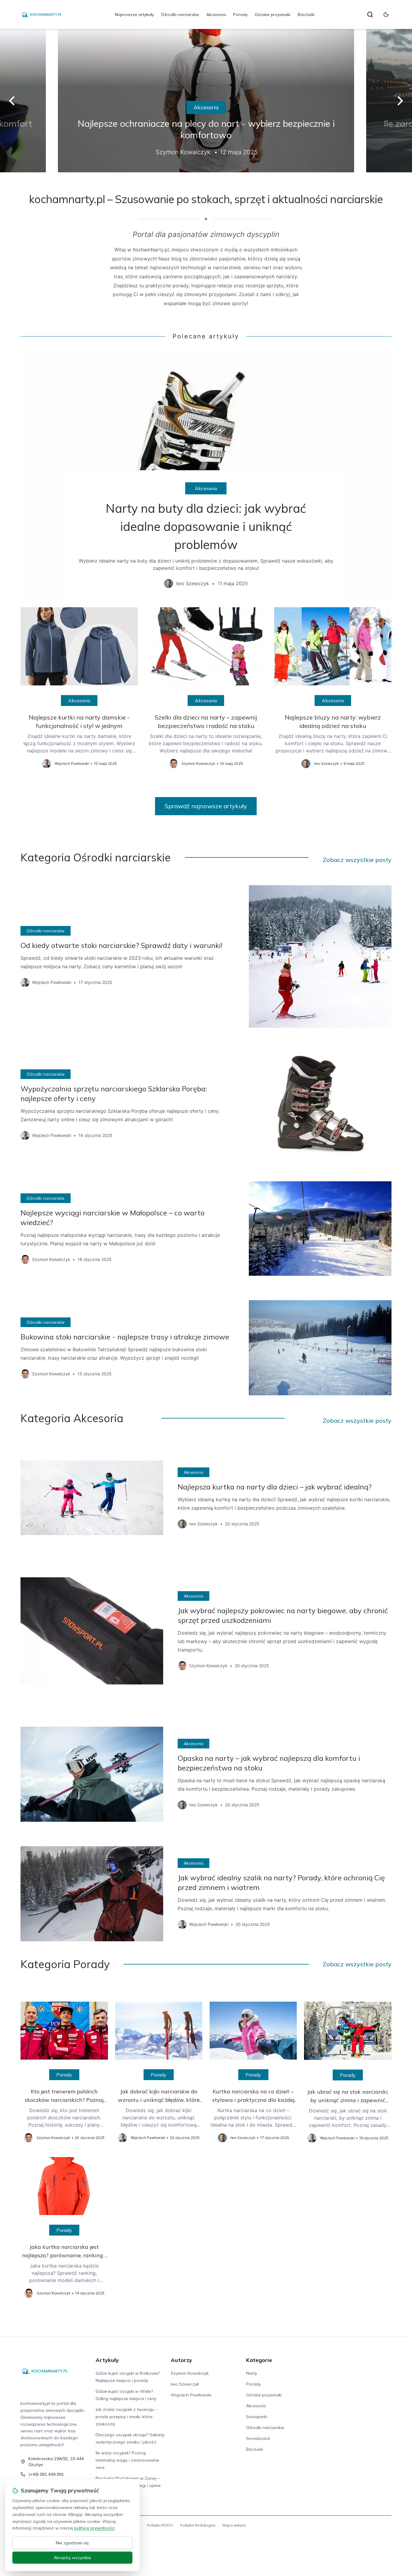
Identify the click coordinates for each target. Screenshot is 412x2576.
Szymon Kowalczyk (190, 2373)
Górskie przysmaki (273, 14)
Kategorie (259, 2360)
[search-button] (370, 14)
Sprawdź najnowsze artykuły (206, 806)
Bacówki (306, 14)
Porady (240, 14)
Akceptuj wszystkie (72, 2558)
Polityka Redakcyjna (198, 2525)
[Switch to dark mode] (386, 14)
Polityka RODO (160, 2525)
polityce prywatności (94, 2528)
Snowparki (257, 2417)
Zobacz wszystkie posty (357, 860)
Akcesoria (216, 14)
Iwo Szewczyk (185, 2384)
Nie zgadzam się (72, 2543)
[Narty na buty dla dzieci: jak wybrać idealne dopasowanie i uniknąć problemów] (206, 474)
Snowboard (258, 2438)
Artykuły (107, 2360)
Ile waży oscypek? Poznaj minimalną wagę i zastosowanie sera (127, 2460)
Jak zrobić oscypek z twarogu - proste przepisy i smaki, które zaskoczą (126, 2417)
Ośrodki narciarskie (180, 14)
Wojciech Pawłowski (191, 2395)
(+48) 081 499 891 (46, 2474)
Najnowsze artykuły (134, 14)
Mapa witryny (234, 2525)
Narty (252, 2373)
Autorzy (181, 2360)
